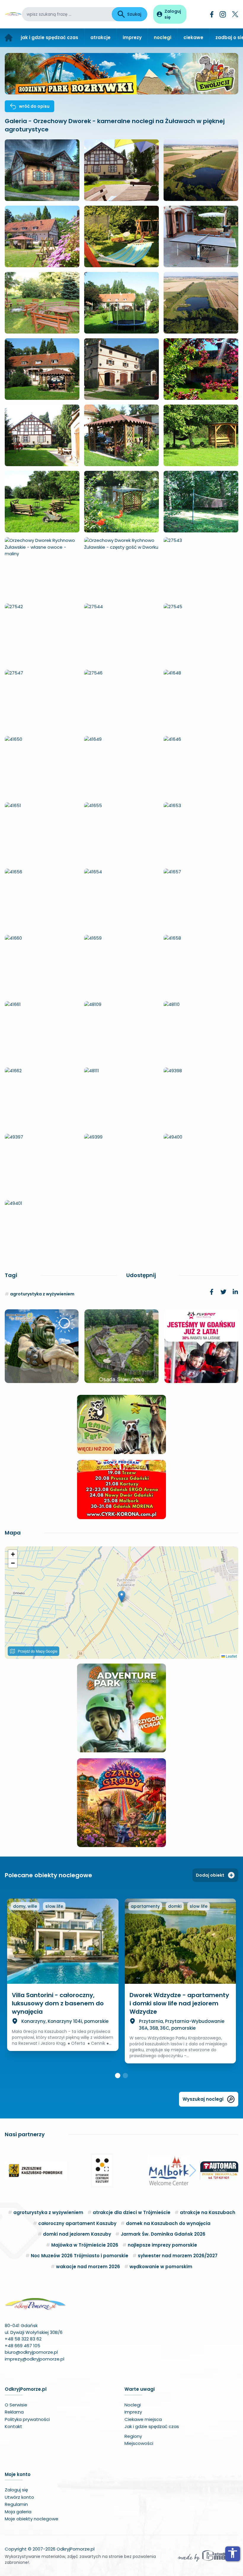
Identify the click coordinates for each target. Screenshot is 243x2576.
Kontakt (13, 2426)
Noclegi (133, 2405)
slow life (54, 1906)
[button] (122, 1597)
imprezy (132, 37)
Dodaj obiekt (210, 1875)
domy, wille (25, 1906)
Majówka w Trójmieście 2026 (85, 2245)
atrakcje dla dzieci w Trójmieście (132, 2212)
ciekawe (193, 37)
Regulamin (16, 2504)
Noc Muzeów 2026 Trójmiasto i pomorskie (80, 2256)
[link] (212, 1292)
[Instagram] (223, 14)
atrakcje (100, 37)
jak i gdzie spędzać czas (49, 37)
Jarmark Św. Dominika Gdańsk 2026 (163, 2234)
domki (175, 1906)
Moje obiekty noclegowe (32, 2519)
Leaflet (231, 1656)
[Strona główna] (9, 38)
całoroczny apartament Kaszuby (77, 2223)
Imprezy (133, 2412)
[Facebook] (212, 14)
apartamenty (145, 1906)
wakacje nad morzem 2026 (88, 2267)
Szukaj (134, 14)
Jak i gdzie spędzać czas (152, 2426)
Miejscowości (139, 2443)
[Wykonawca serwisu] (207, 2556)
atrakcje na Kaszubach (208, 2212)
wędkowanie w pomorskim (161, 2267)
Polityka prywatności (27, 2419)
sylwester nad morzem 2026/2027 (178, 2256)
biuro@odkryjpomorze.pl (31, 2352)
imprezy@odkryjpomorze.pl (35, 2359)
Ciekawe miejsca (143, 2419)
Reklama (14, 2412)
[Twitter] (235, 14)
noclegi (163, 37)
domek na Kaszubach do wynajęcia (168, 2223)
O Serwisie (16, 2405)
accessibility (233, 2553)
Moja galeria (18, 2512)
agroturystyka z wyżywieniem (42, 1294)
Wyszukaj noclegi (203, 2099)
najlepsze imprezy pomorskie (162, 2245)
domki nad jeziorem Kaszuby (77, 2234)
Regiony (133, 2436)
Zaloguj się (16, 2490)
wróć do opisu (34, 106)
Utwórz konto (19, 2497)
